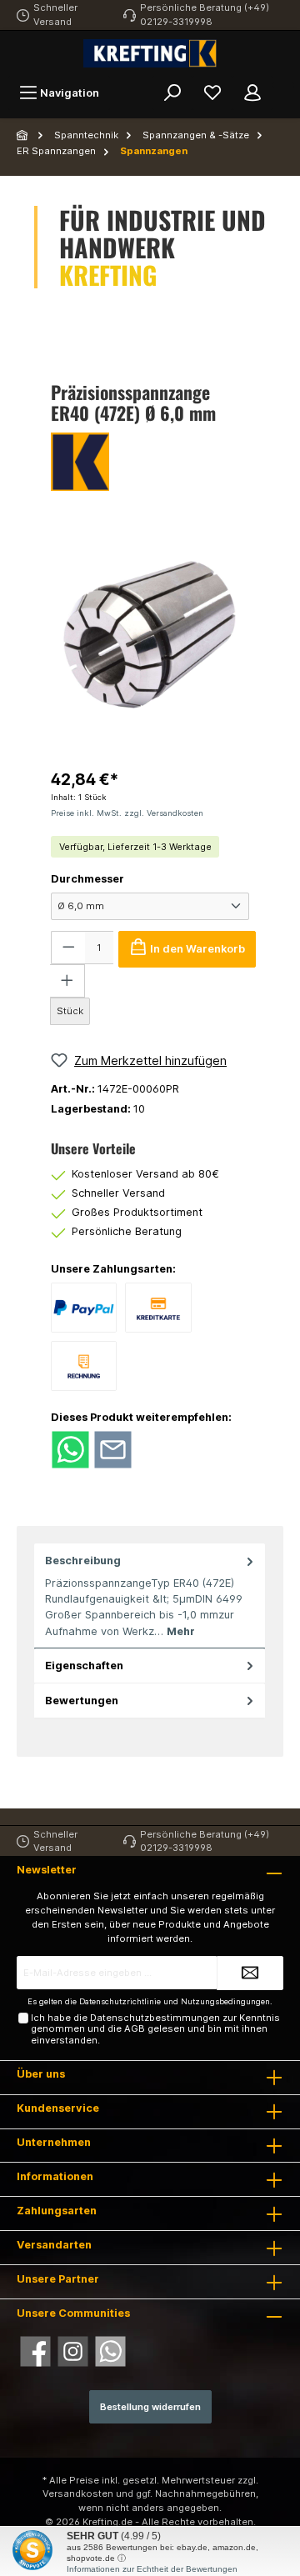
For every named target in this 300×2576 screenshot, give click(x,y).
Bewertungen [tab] (82, 1701)
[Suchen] (172, 93)
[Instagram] (73, 2351)
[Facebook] (35, 2351)
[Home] (23, 135)
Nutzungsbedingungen (225, 2001)
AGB (135, 2028)
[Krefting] (150, 462)
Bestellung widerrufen (150, 2407)
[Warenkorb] (283, 85)
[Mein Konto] (252, 93)
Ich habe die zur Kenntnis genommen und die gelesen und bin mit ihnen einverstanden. (155, 2029)
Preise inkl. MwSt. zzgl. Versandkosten (127, 813)
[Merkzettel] (212, 93)
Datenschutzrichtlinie (120, 2001)
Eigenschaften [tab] (84, 1666)
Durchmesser (87, 879)
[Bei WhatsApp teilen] (70, 1449)
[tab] (150, 1596)
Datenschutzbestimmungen (155, 2018)
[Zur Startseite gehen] (150, 53)
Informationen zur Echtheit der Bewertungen (152, 2569)
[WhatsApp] (110, 2351)
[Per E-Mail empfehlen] (113, 1449)
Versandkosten (78, 2493)
